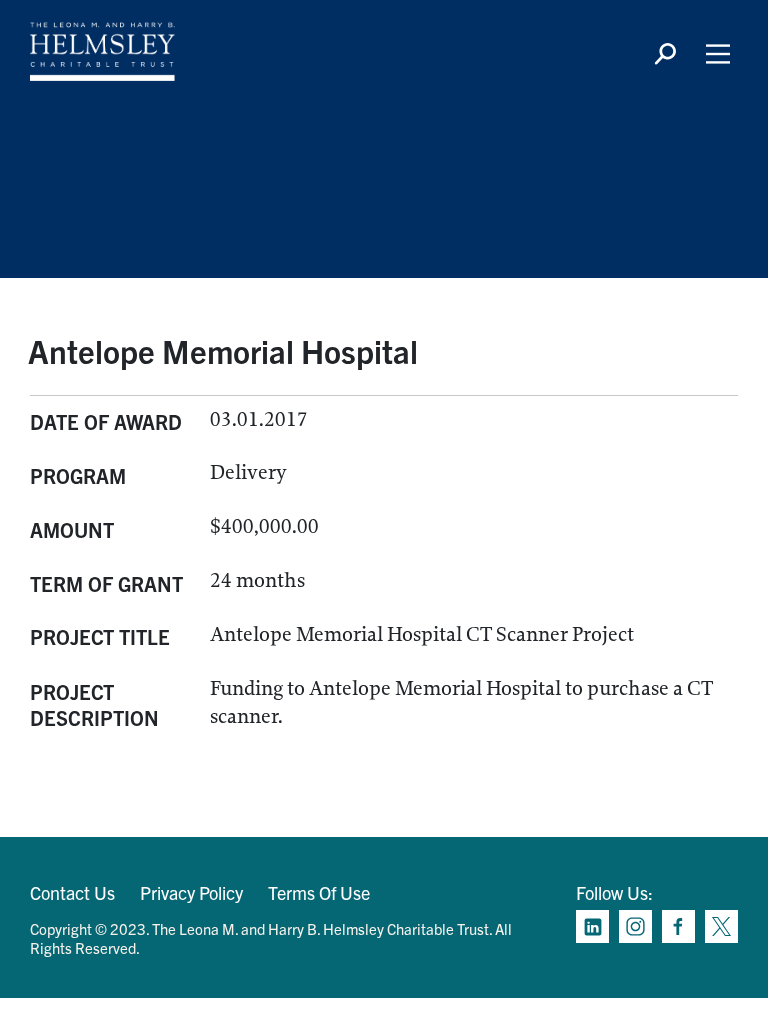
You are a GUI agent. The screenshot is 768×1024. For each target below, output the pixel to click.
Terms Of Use (319, 892)
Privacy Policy (191, 892)
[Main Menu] (718, 54)
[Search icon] (665, 54)
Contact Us (72, 892)
